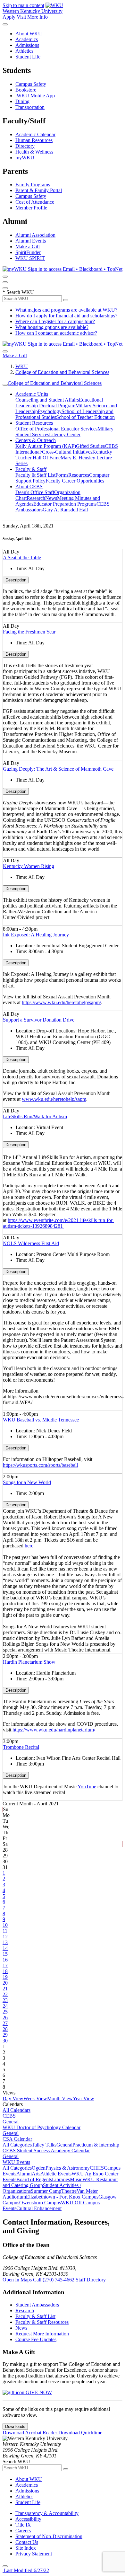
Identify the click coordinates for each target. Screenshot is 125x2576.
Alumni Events (31, 241)
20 (5, 1983)
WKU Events (16, 2162)
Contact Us (27, 2542)
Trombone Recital (21, 1747)
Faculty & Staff (31, 469)
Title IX (23, 2525)
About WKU (29, 34)
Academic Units (32, 394)
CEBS (9, 2116)
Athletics (24, 51)
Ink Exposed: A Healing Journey (36, 935)
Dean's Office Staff (35, 492)
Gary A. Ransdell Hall (65, 510)
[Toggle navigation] (5, 385)
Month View (60, 2098)
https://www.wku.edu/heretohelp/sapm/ (61, 1002)
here (29, 1546)
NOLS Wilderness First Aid (31, 1243)
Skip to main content (23, 5)
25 (5, 2012)
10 (5, 1925)
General (11, 2122)
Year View (83, 2098)
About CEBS (29, 487)
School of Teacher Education (85, 417)
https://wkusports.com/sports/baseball (40, 1465)
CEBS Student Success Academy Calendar (46, 2151)
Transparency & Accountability (47, 2513)
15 (5, 1954)
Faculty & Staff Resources (42, 2322)
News (51, 498)
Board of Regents (34, 2179)
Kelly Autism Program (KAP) (46, 446)
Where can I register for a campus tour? (55, 321)
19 (5, 1977)
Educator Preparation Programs (65, 504)
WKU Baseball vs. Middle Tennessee (41, 1420)
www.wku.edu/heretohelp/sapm (54, 1099)
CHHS (97, 2168)
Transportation (30, 107)
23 (5, 2000)
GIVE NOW (38, 2392)
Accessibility (28, 2519)
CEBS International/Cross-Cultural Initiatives (67, 449)
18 (5, 1971)
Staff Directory (91, 2280)
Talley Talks (44, 2145)
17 (5, 1965)
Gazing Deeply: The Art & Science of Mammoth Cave (58, 769)
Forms (62, 475)
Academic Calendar (35, 134)
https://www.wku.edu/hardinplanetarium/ (54, 1730)
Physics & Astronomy (68, 2168)
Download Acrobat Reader (30, 2433)
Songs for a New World (27, 1482)
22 (5, 1994)
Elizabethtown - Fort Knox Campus (62, 2197)
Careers (23, 2531)
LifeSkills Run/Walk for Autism (35, 1116)
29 (5, 2035)
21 (5, 1989)
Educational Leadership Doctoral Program (59, 403)
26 (5, 2018)
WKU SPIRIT (30, 258)
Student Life (28, 57)
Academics (27, 39)
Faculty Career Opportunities (75, 481)
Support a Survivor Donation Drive (39, 1020)
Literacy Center (65, 434)
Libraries (61, 2179)
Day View (13, 2098)
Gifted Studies (90, 446)
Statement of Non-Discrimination (49, 2536)
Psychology (50, 411)
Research (36, 498)
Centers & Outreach (36, 440)
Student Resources (34, 423)
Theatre (69, 2191)
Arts (36, 2174)
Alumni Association (35, 235)
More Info (37, 17)
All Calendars (17, 2110)
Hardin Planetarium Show (29, 1662)
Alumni (24, 2174)
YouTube (87, 1787)
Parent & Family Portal (39, 190)
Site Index (26, 2548)
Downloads (15, 2426)
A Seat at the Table (22, 558)
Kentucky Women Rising (29, 866)
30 (5, 2041)
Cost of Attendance (35, 202)
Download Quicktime (80, 2433)
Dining (22, 101)
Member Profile (31, 208)
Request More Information (42, 2334)
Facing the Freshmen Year (29, 632)
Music (76, 2179)
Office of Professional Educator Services (56, 429)
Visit (21, 17)
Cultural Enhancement (39, 2208)
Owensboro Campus (40, 2203)
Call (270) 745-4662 (54, 2280)
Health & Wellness (34, 152)
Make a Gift (28, 247)
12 (5, 1937)
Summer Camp (46, 2191)
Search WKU (18, 292)
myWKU (25, 158)
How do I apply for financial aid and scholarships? (66, 316)
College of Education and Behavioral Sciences (62, 372)
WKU (22, 366)
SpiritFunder (28, 252)
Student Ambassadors (37, 2305)
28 (5, 2029)
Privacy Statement (34, 2554)
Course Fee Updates (36, 2339)
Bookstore (26, 90)
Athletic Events (56, 2174)
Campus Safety (31, 84)
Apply (9, 17)
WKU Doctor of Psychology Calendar (42, 2127)
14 (5, 1948)
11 (5, 1931)
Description (16, 580)
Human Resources (34, 140)
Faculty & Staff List (35, 475)
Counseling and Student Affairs (47, 400)
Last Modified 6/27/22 (26, 2570)
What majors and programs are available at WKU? (66, 310)
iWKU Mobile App (35, 96)
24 (5, 2006)
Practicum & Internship (96, 2145)
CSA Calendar (17, 2139)
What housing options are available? (52, 327)
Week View (35, 2098)
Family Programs (33, 185)
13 (5, 1942)
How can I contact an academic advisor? (56, 333)
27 (5, 2023)
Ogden (39, 2168)
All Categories (17, 2145)
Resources (79, 475)
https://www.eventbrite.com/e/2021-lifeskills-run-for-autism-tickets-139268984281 (58, 1223)
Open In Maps (18, 2280)
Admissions (27, 45)
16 (5, 1960)
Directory (25, 146)
